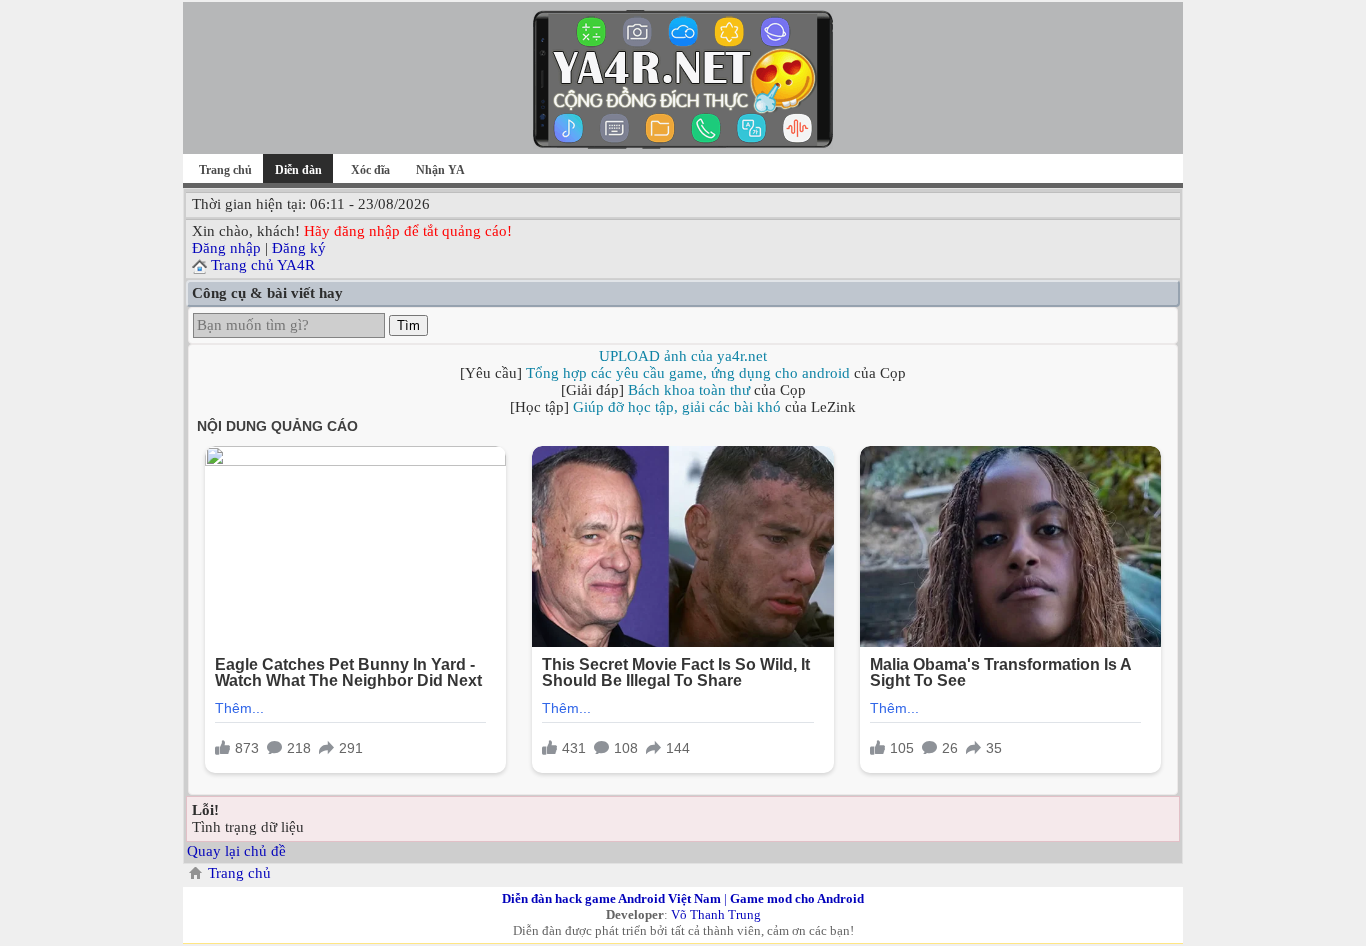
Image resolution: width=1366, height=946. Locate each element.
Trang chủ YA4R (263, 265)
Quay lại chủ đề (236, 851)
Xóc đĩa (370, 170)
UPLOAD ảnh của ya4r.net (683, 356)
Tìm (408, 325)
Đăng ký (299, 248)
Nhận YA (440, 170)
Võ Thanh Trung (716, 914)
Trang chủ (225, 170)
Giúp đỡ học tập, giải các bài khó (677, 407)
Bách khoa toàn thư (689, 390)
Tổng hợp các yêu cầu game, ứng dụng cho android (688, 373)
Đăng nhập (226, 248)
